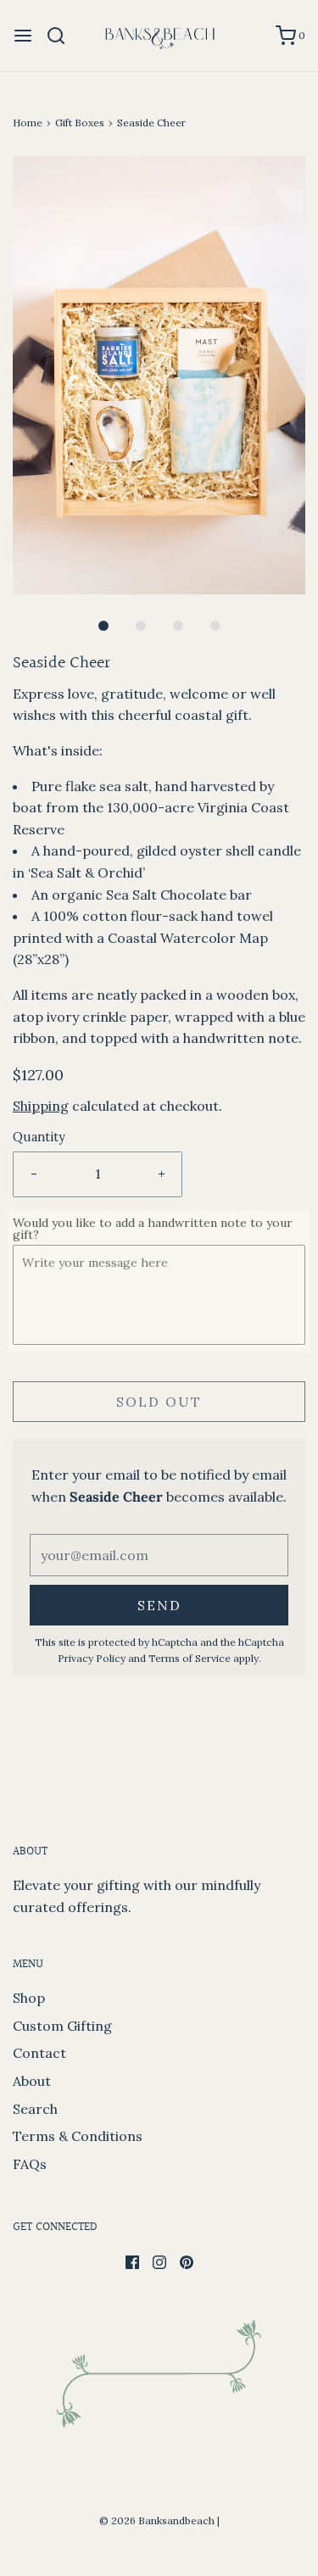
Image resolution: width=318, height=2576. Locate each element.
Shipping (41, 1106)
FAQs (30, 2164)
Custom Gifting (62, 2026)
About (32, 2081)
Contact (39, 2053)
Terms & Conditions (78, 2136)
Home (28, 123)
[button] (159, 375)
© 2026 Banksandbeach (157, 2520)
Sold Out (159, 1402)
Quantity (39, 1137)
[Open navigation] (23, 36)
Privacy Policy (92, 1658)
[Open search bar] (62, 36)
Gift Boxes (80, 123)
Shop (29, 1998)
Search (35, 2109)
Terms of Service (190, 1658)
